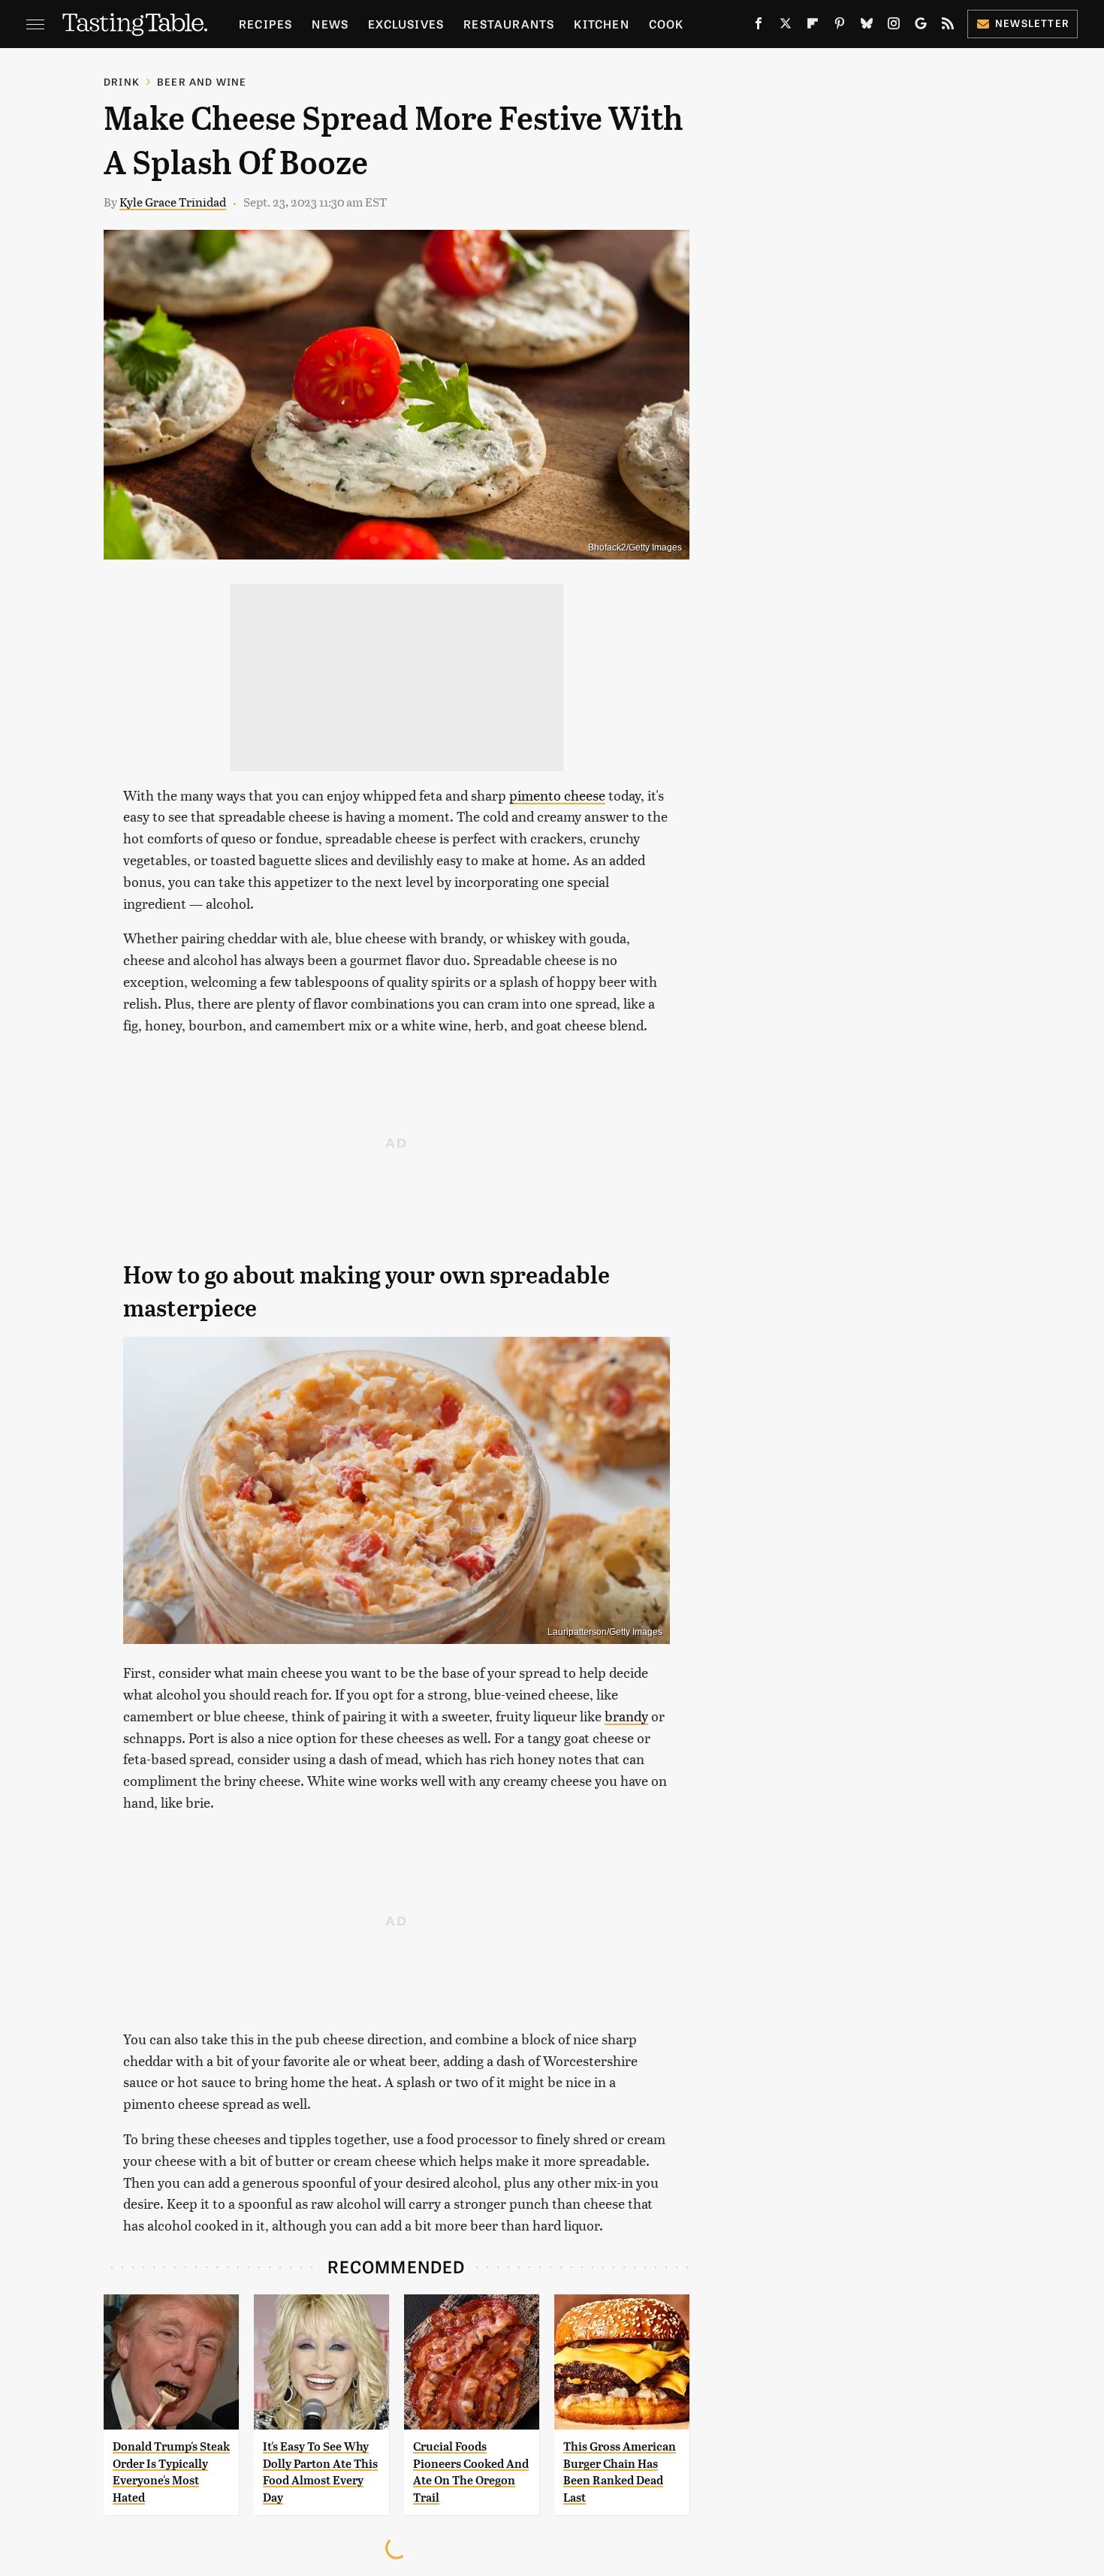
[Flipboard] (813, 26)
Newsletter (1032, 23)
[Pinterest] (840, 26)
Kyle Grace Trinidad (173, 202)
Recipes (265, 24)
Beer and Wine (202, 81)
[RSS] (948, 26)
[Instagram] (894, 26)
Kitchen (601, 24)
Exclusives (406, 24)
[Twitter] (786, 26)
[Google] (921, 26)
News (330, 24)
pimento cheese (557, 795)
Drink (122, 81)
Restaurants (509, 24)
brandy (626, 1716)
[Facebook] (759, 26)
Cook (667, 24)
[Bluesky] (867, 26)
